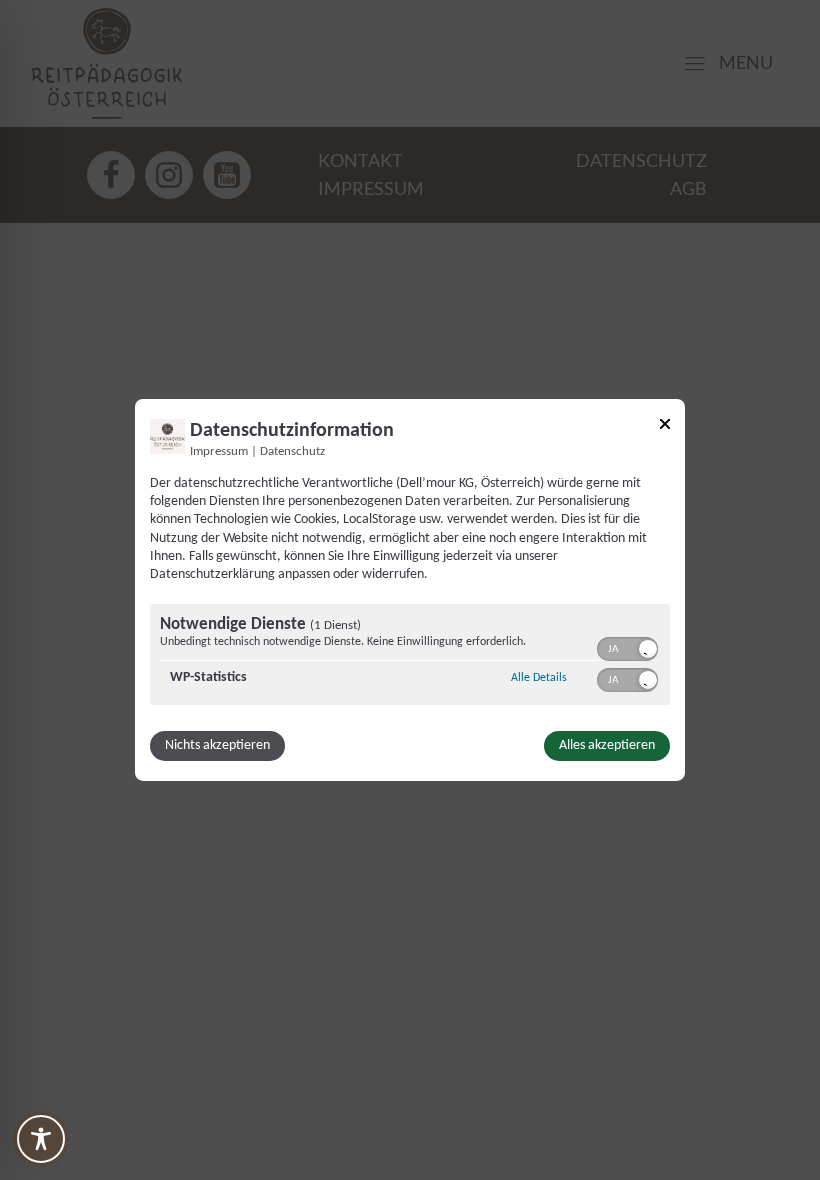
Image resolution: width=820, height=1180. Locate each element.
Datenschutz (292, 452)
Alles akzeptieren (607, 745)
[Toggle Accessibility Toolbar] (41, 1139)
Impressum (219, 452)
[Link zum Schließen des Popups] (665, 427)
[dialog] (410, 590)
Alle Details (539, 677)
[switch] (627, 647)
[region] (410, 657)
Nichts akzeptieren (217, 745)
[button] (648, 649)
